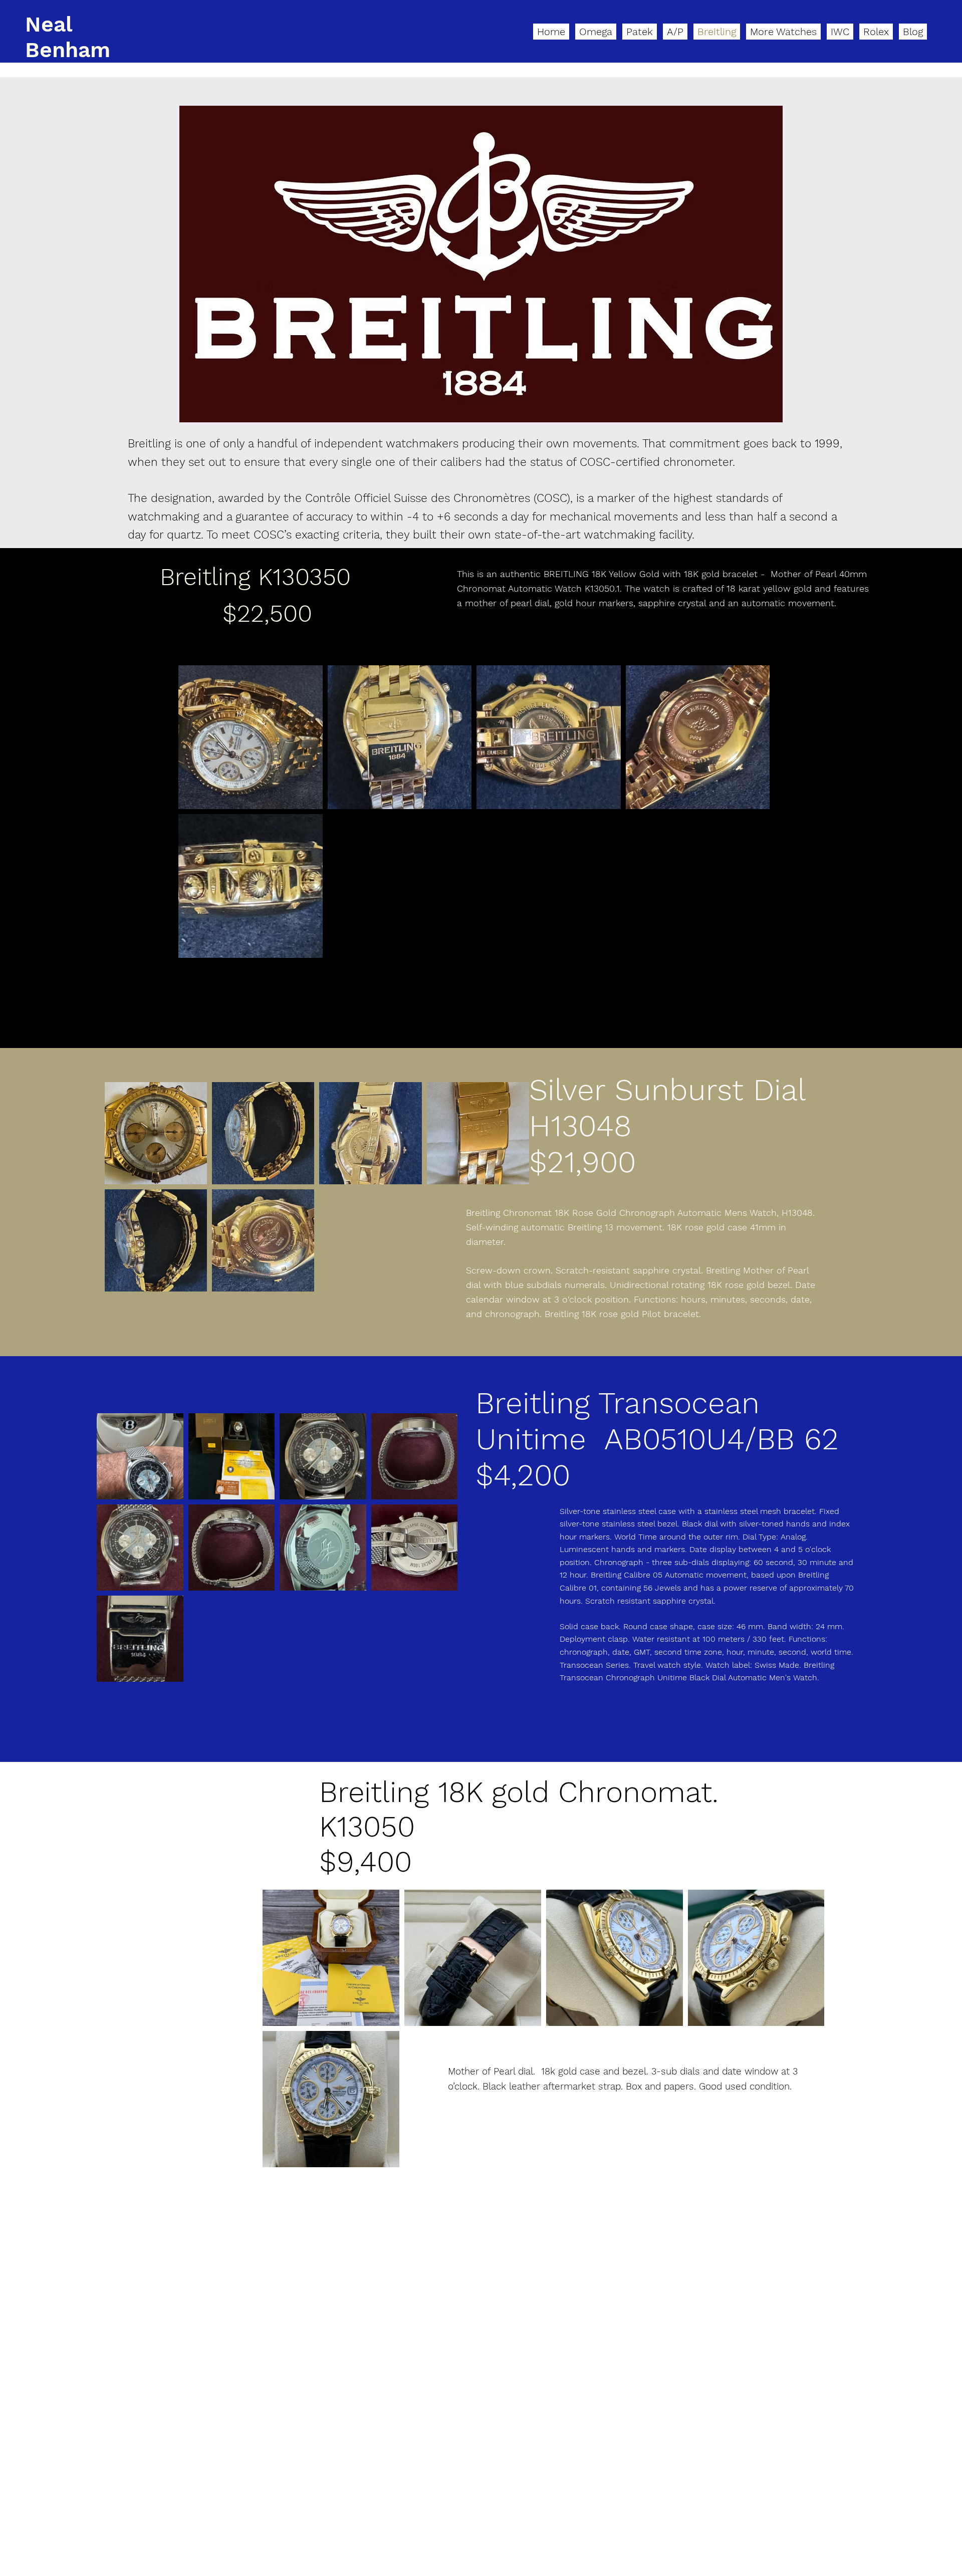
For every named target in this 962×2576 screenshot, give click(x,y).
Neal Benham (68, 37)
